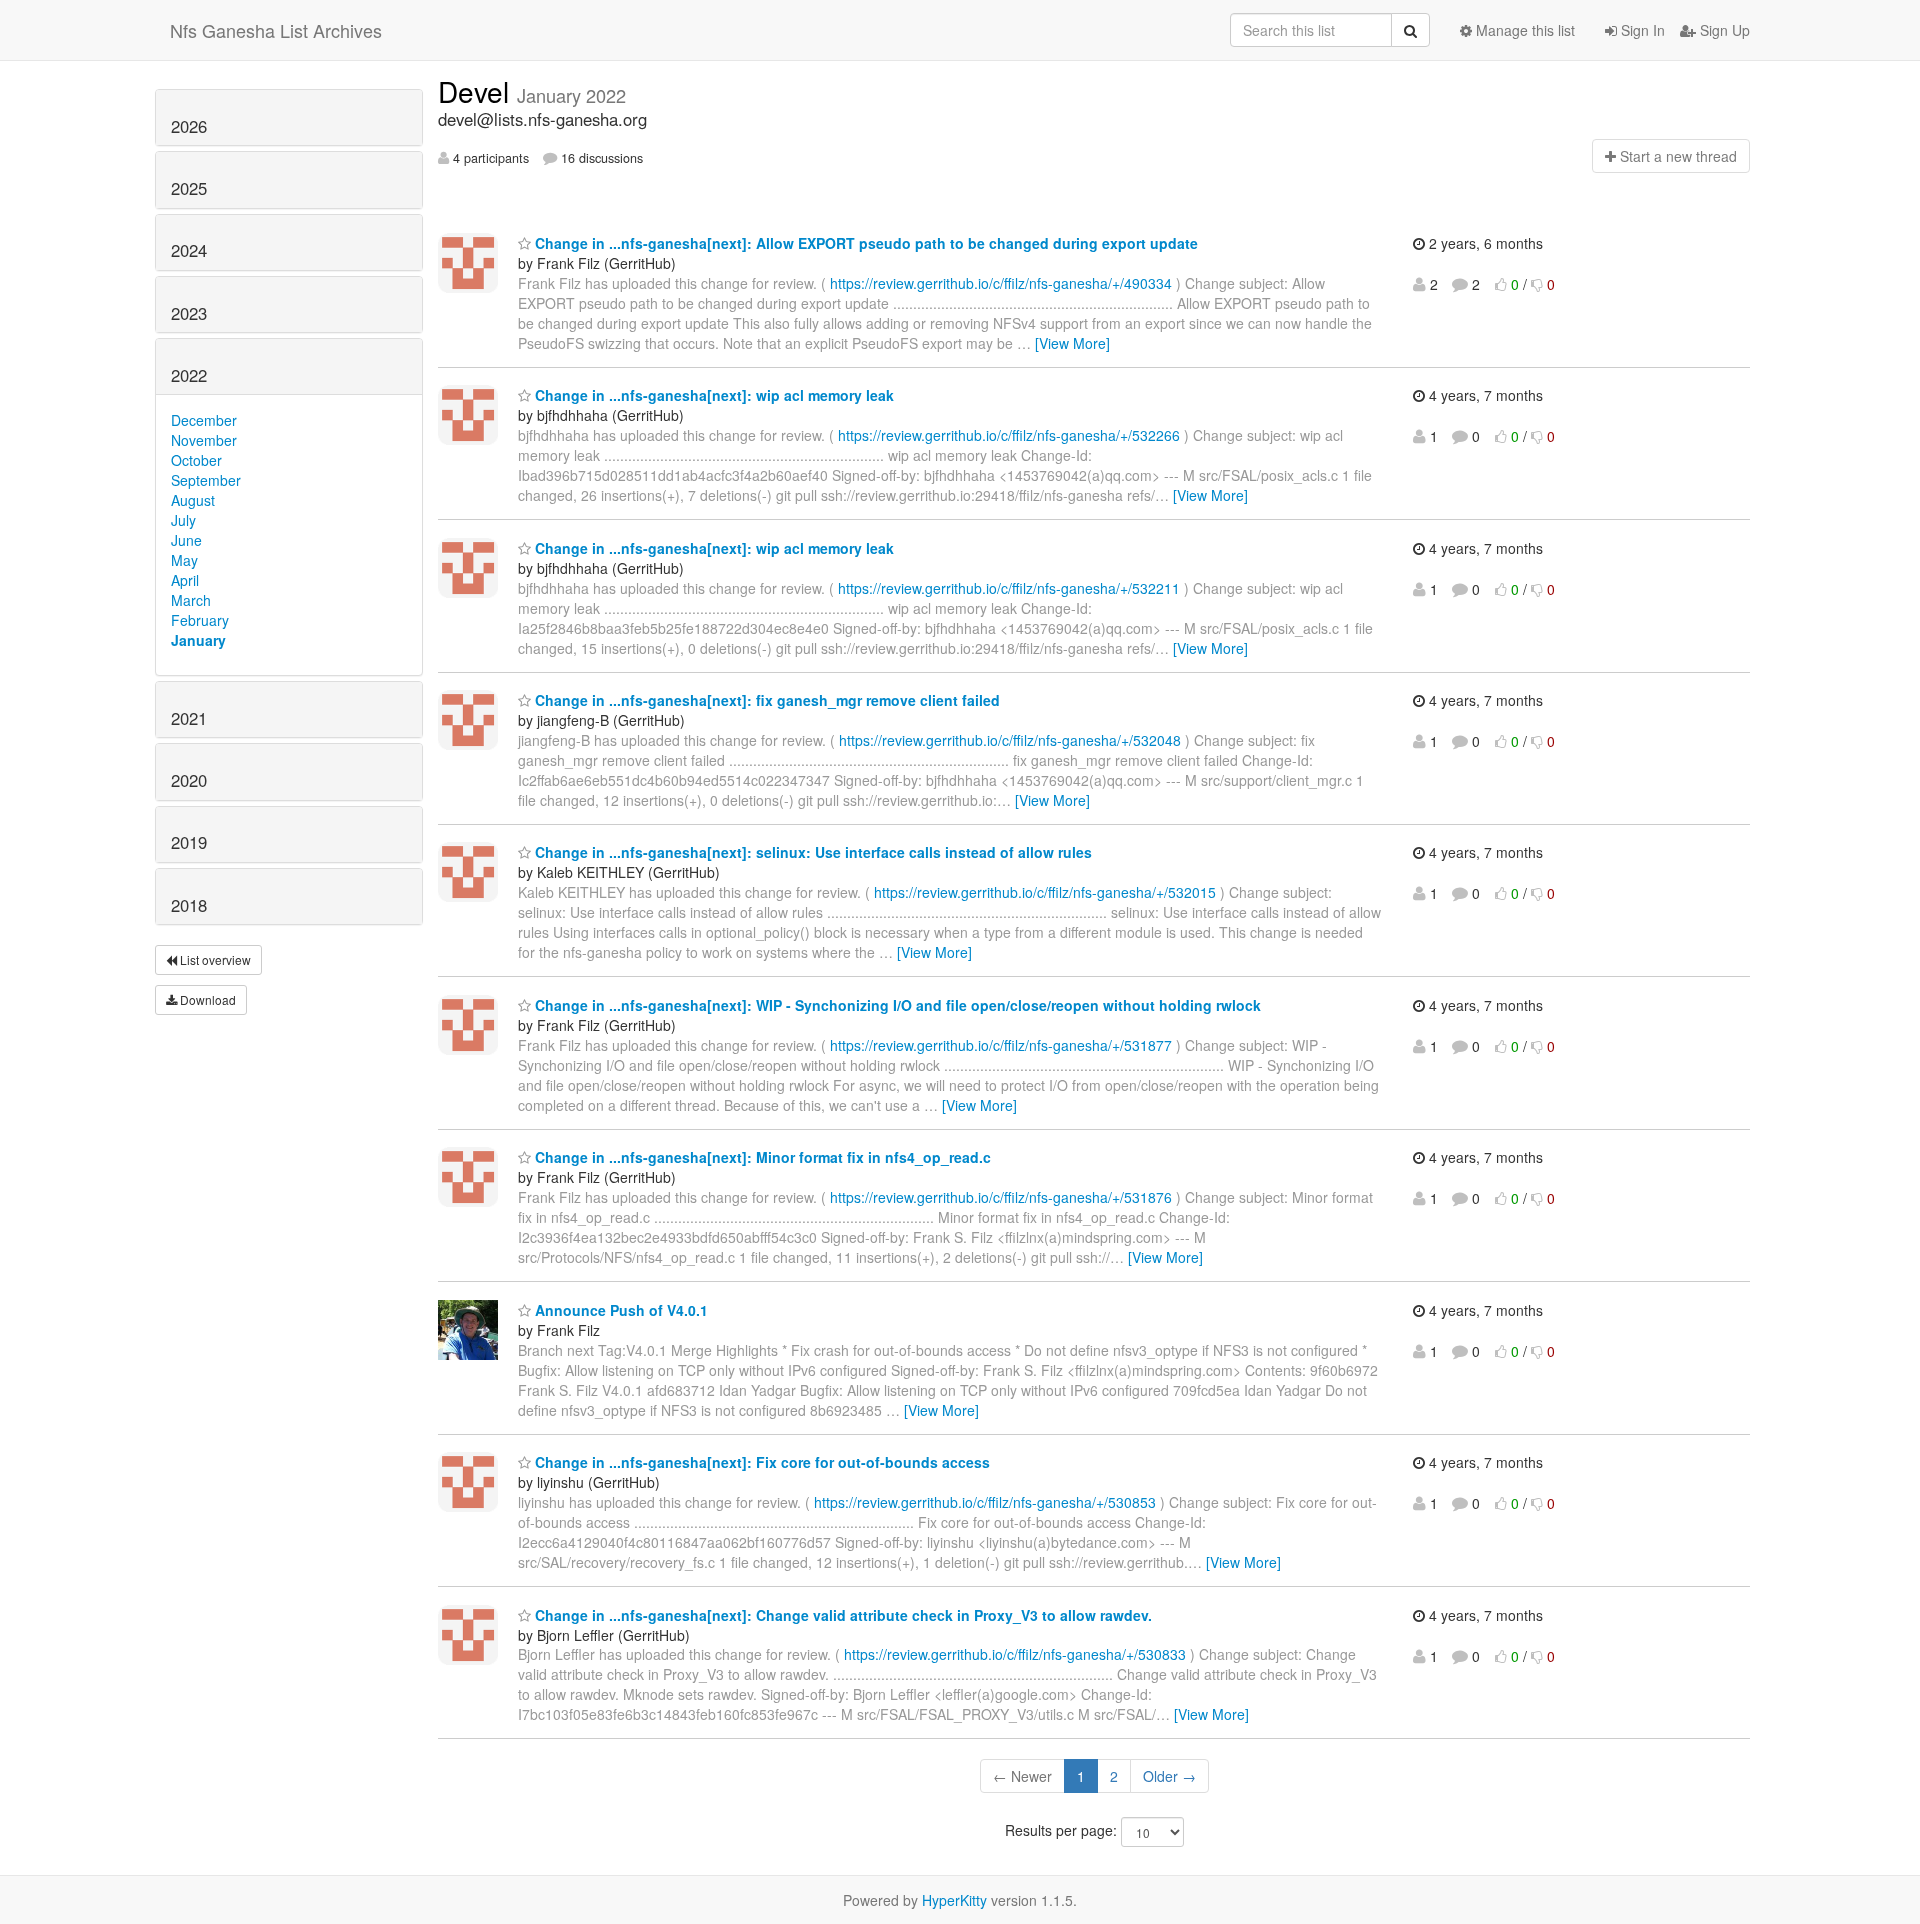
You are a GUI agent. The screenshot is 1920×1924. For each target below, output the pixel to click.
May (184, 560)
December (204, 420)
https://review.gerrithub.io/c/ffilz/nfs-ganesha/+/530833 (1015, 1654)
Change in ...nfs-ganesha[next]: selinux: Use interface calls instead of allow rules (811, 852)
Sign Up (1723, 30)
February (200, 620)
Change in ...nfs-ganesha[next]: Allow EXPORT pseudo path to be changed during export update (864, 243)
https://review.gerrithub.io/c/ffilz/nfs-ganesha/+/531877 (1001, 1045)
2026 (189, 126)
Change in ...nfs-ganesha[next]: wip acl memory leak (712, 395)
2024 (189, 250)
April (185, 580)
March (191, 600)
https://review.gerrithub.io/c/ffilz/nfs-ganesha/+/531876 (1001, 1197)
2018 (189, 905)
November (204, 440)
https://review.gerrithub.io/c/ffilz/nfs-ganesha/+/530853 (985, 1502)
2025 (189, 188)
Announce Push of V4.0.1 (619, 1310)
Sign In (1641, 30)
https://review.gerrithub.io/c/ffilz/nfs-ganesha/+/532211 (1009, 588)
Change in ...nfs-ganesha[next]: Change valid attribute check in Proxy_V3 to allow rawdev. (841, 1615)
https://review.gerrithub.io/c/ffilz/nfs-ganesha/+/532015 (1045, 892)
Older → (1169, 1776)
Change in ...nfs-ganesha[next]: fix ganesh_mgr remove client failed (765, 700)
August (193, 500)
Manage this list (1523, 30)
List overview (214, 959)
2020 (189, 780)
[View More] (1072, 343)
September (206, 480)
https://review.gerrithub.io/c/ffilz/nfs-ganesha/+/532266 (1009, 435)
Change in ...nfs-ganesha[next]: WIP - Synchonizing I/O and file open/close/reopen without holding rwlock (896, 1005)
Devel (477, 91)
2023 (189, 313)
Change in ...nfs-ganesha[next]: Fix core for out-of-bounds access (760, 1462)
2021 (189, 718)
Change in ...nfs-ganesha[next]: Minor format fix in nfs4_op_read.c (761, 1157)
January (198, 640)
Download (206, 999)
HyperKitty (954, 1900)
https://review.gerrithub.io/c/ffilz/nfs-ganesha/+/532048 (1010, 740)
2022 (189, 375)
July (183, 520)
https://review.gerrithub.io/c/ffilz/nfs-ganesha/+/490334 (1001, 283)
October (196, 460)
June (186, 540)
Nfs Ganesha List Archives (276, 30)
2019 (189, 842)
